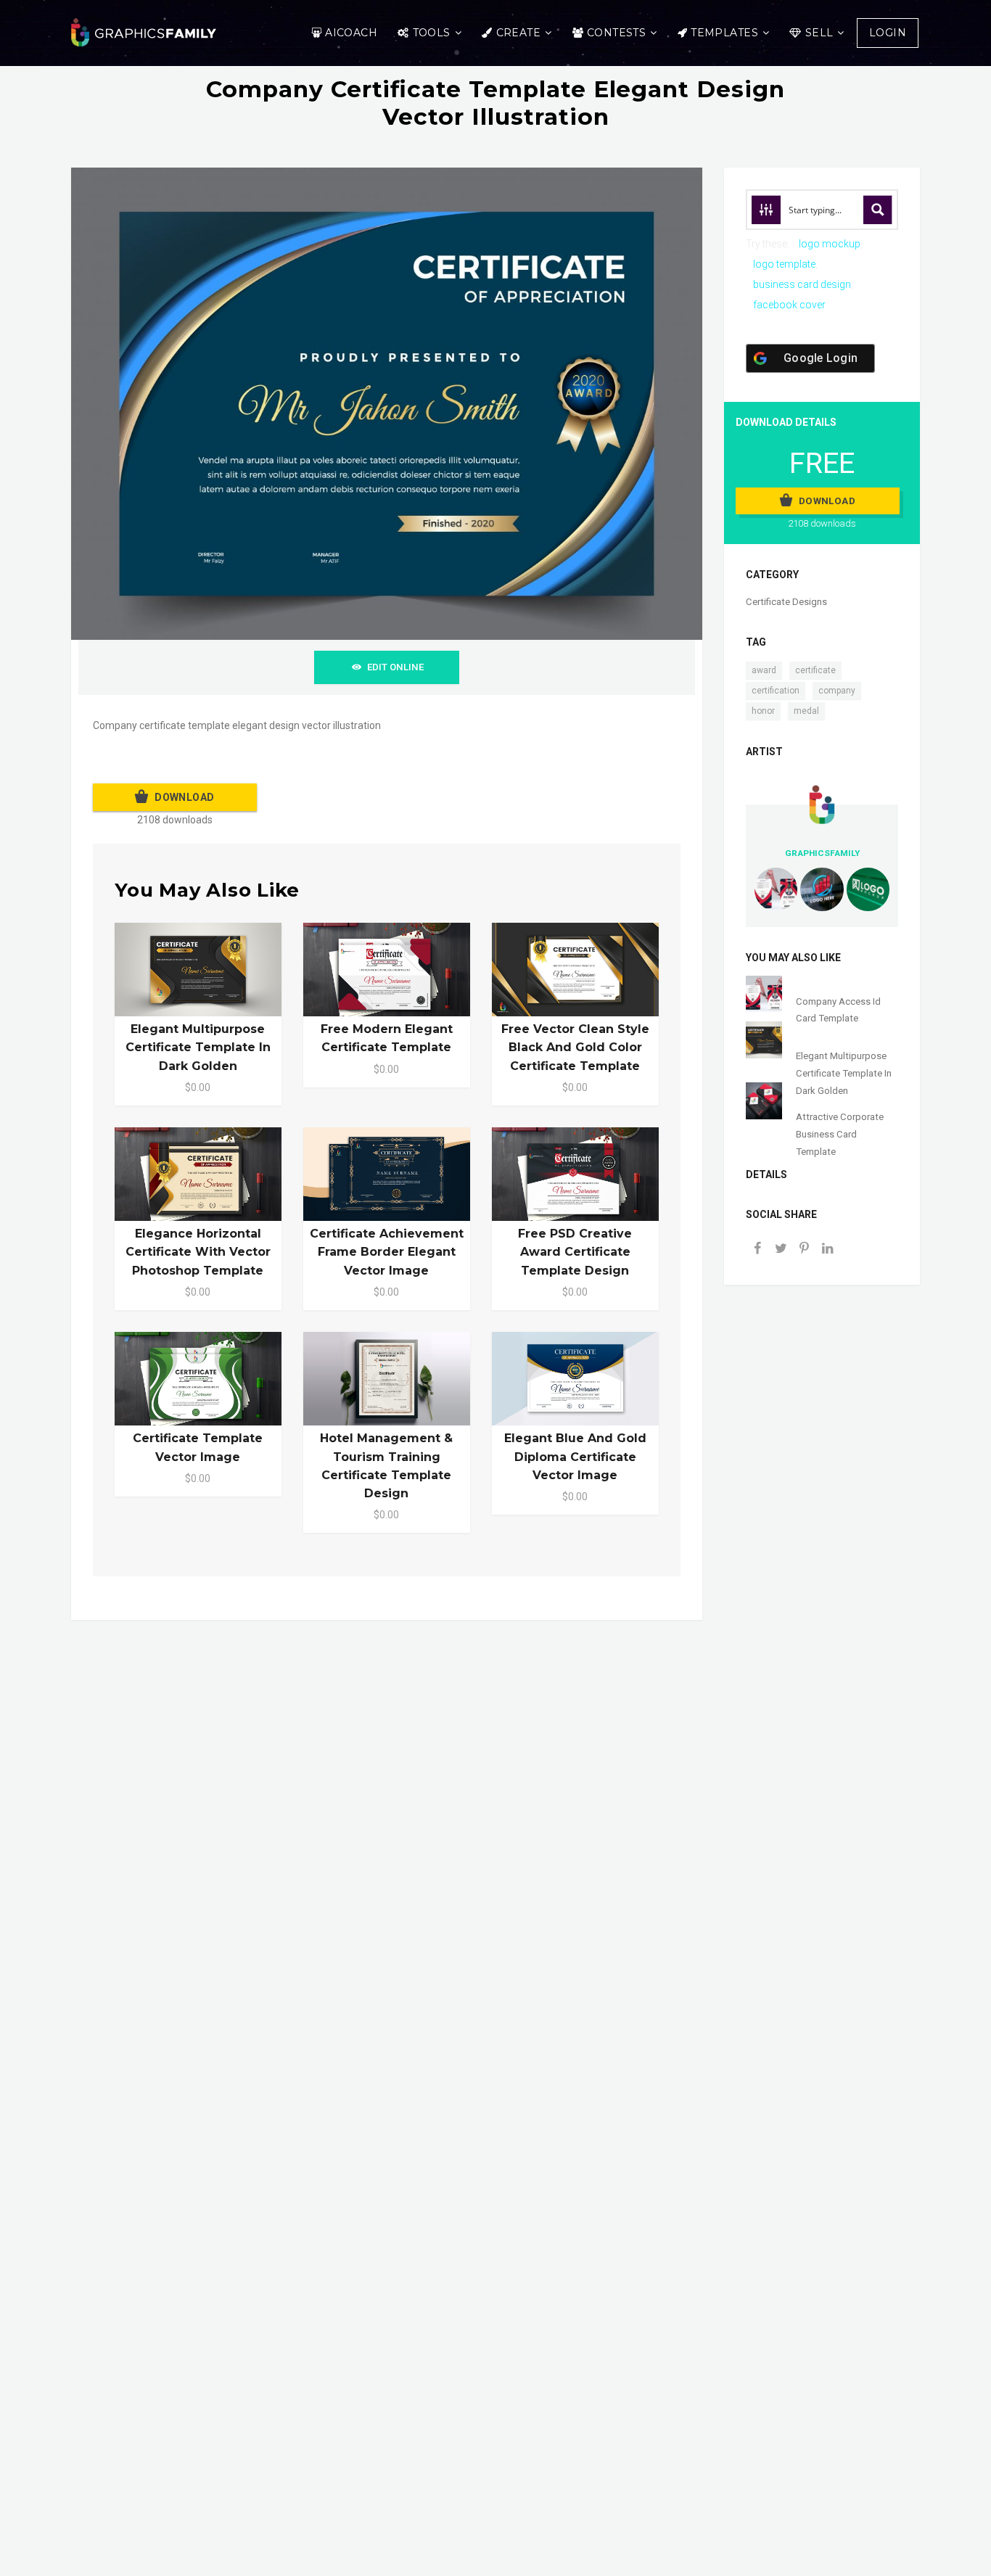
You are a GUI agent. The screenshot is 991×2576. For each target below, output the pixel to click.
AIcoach (351, 33)
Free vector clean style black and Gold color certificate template (575, 1047)
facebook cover (789, 305)
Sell (819, 33)
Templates (724, 33)
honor (763, 711)
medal (806, 711)
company (837, 691)
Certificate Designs (786, 602)
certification (776, 691)
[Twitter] (781, 1250)
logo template (784, 264)
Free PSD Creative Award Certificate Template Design (575, 1252)
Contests (616, 33)
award (764, 670)
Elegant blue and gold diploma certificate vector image (575, 1456)
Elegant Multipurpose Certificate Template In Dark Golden (198, 1047)
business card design (802, 284)
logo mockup (830, 244)
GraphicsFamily (822, 853)
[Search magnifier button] (878, 210)
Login (888, 33)
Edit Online (395, 667)
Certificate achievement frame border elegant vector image (387, 1252)
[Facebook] (757, 1250)
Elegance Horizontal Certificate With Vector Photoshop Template (198, 1252)
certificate (815, 670)
